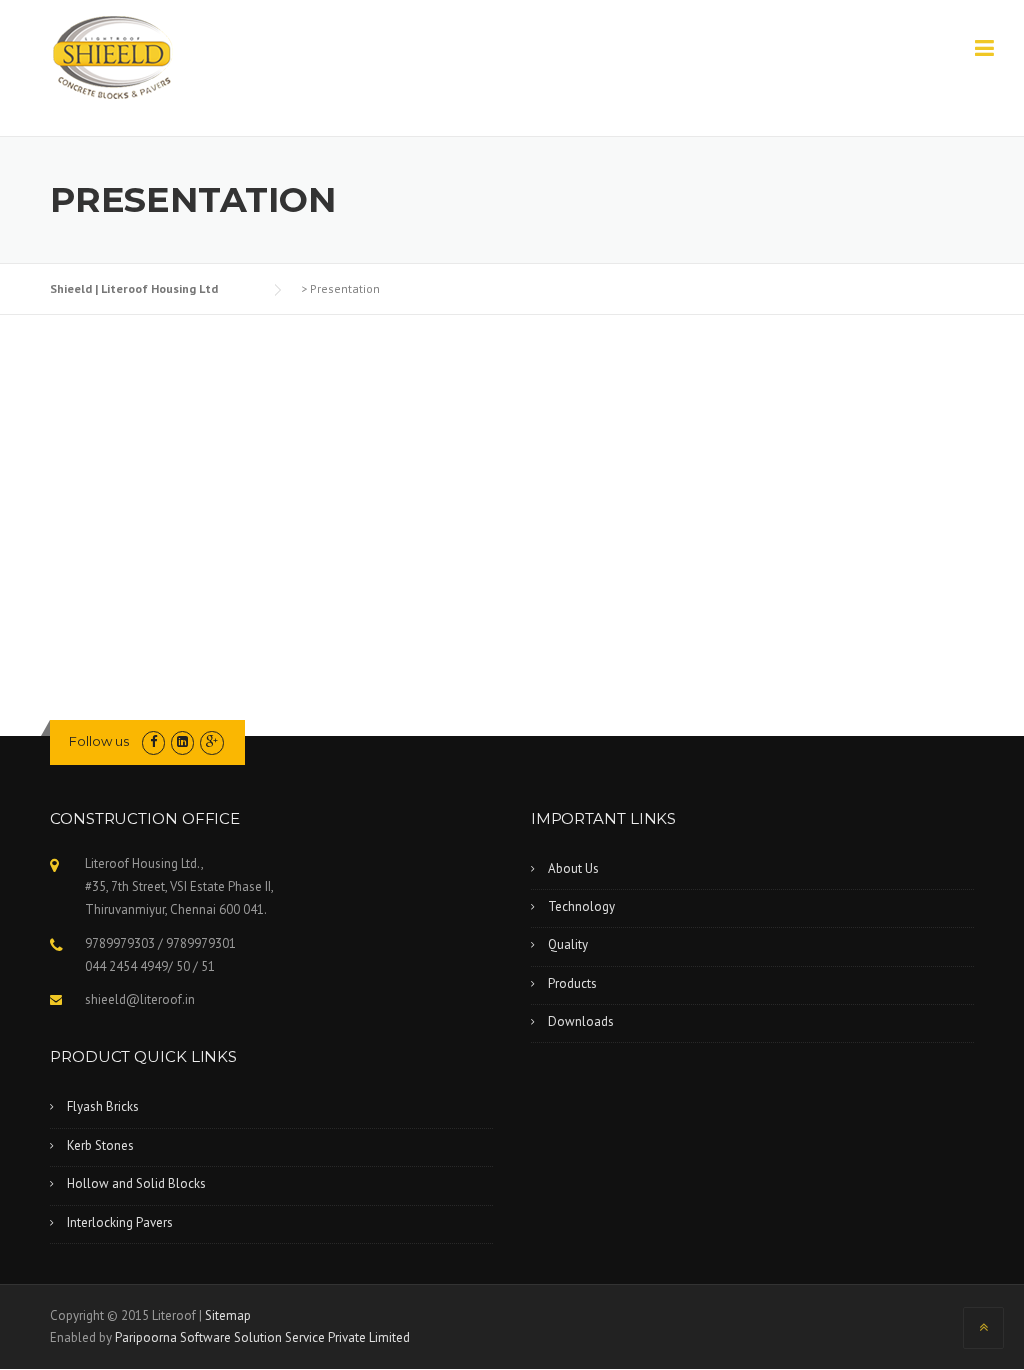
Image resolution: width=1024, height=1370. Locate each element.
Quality (568, 944)
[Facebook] (153, 741)
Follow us (99, 741)
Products (572, 983)
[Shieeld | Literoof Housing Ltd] (116, 59)
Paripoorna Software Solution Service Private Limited (262, 1337)
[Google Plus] (211, 741)
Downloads (581, 1021)
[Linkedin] (182, 741)
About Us (573, 868)
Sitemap (228, 1315)
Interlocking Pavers (120, 1222)
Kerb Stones (100, 1145)
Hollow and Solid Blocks (136, 1183)
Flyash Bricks (103, 1106)
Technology (581, 906)
